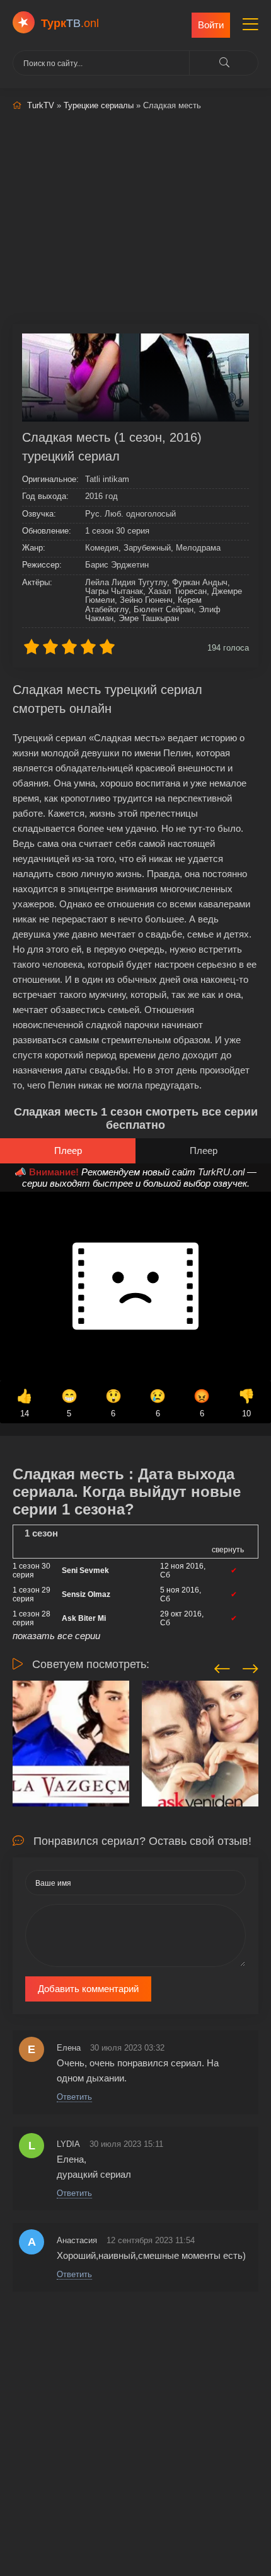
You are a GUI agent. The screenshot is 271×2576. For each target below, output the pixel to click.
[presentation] (222, 1667)
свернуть (228, 1550)
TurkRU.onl (221, 1172)
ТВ (70, 23)
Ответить (74, 2097)
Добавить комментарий (88, 1989)
